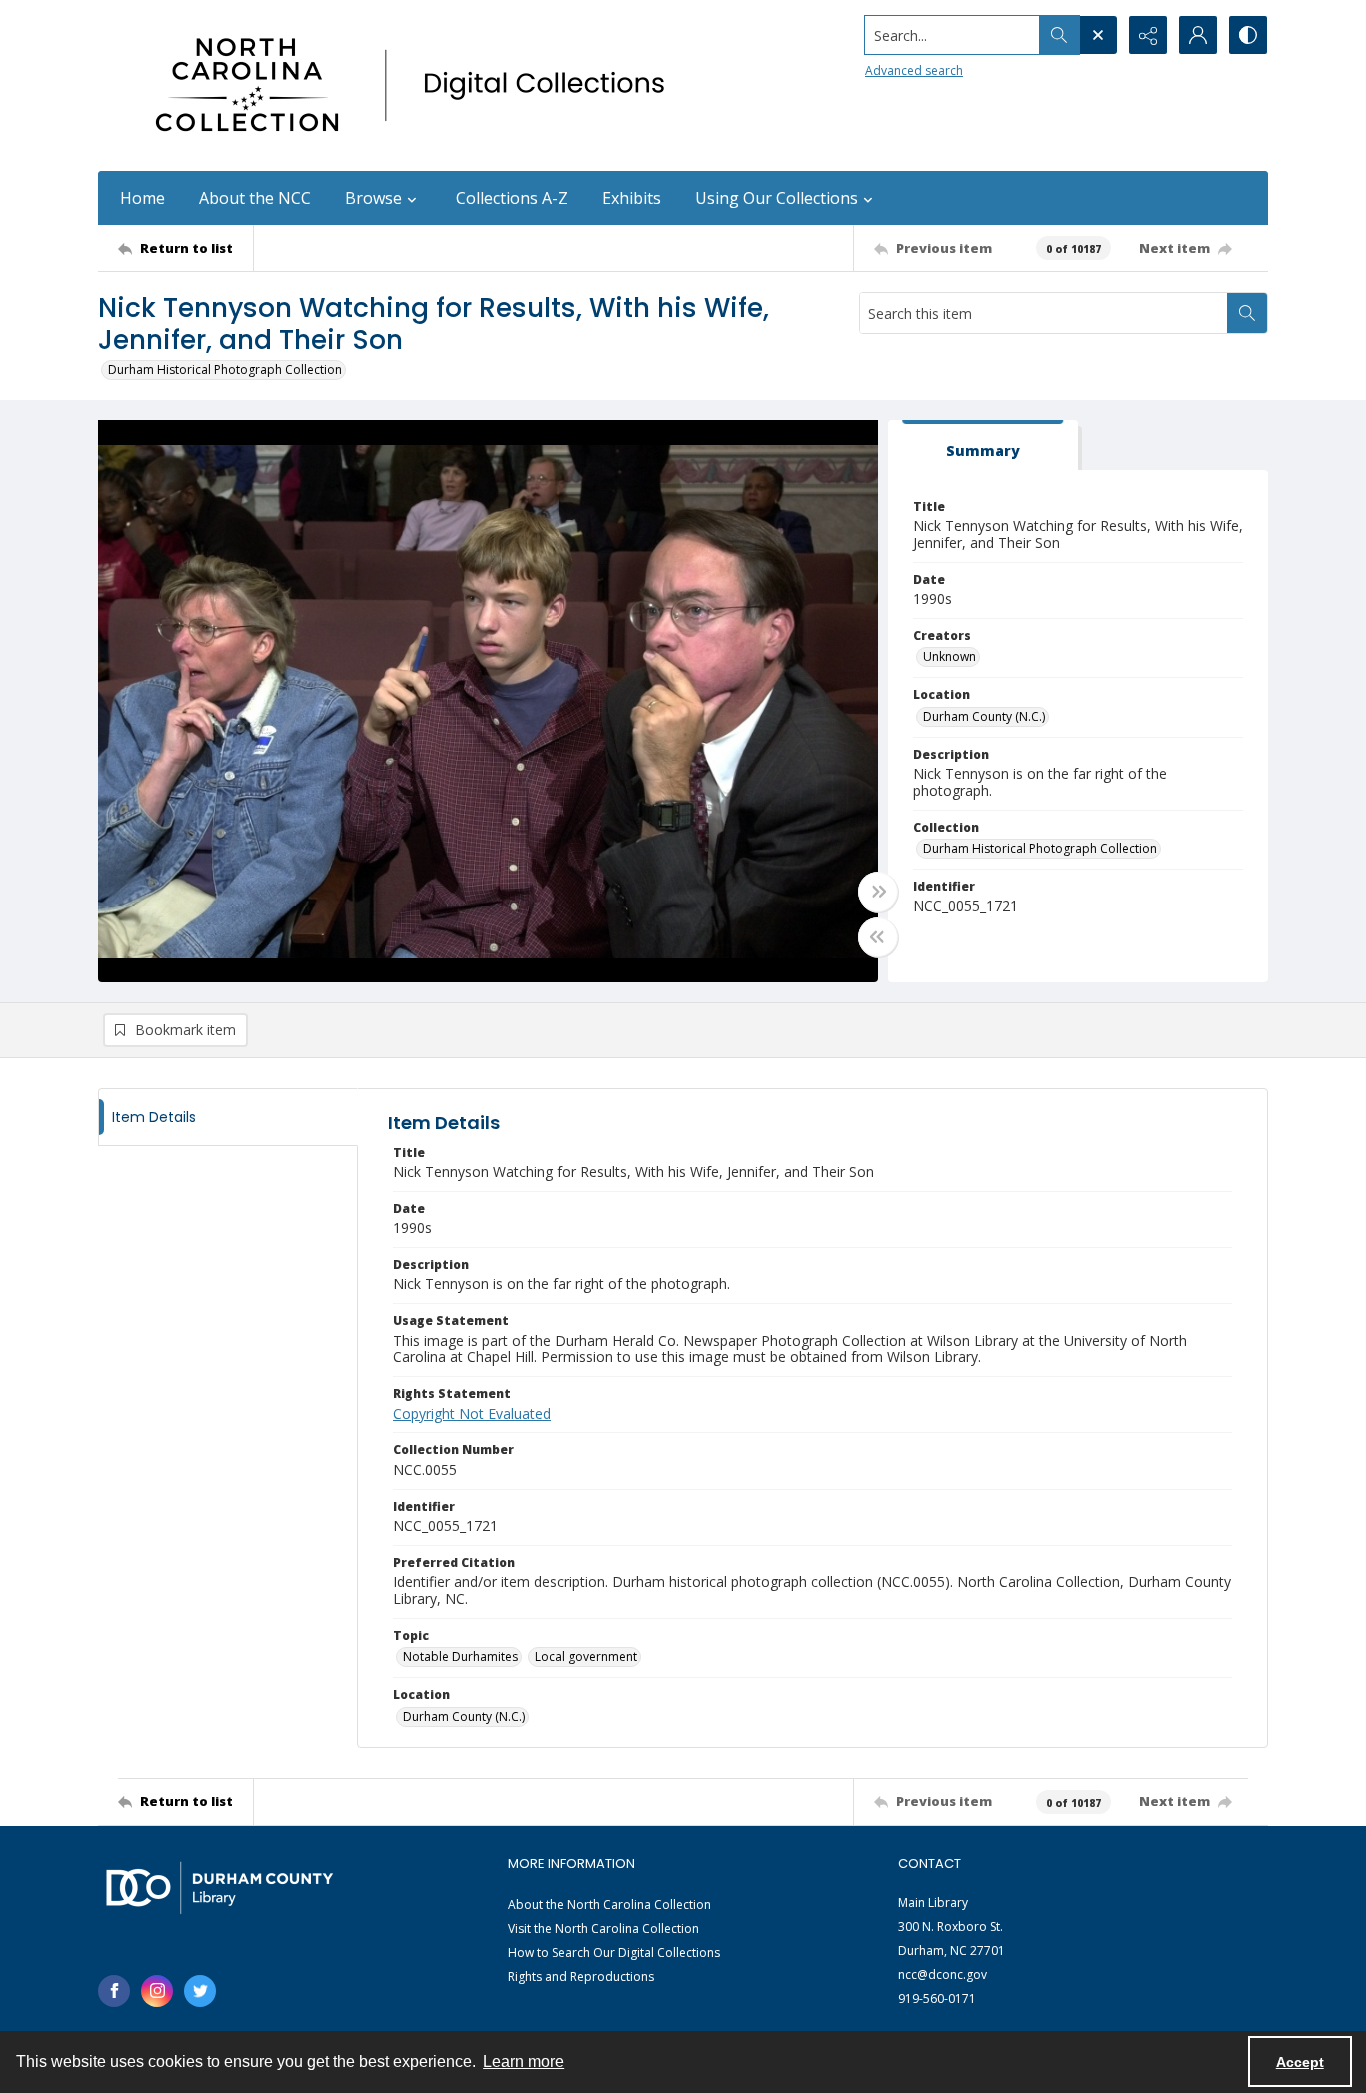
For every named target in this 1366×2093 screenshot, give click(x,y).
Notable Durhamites (460, 1656)
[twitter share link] (200, 1991)
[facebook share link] (114, 1991)
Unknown (949, 656)
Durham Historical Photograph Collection (225, 369)
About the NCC (255, 198)
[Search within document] (1247, 313)
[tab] (983, 445)
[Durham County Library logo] (219, 1887)
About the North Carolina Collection (609, 1904)
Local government (586, 1656)
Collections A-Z (512, 198)
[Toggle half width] (878, 937)
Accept (1300, 2062)
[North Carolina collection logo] (417, 85)
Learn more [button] (523, 2061)
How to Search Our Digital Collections (614, 1952)
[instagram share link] (157, 1991)
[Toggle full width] (878, 892)
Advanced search (914, 70)
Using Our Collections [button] (776, 198)
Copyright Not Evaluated (472, 1413)
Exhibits (631, 198)
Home (142, 198)
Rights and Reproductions (581, 1976)
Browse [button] (373, 198)
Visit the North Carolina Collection (603, 1928)
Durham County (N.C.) (984, 716)
